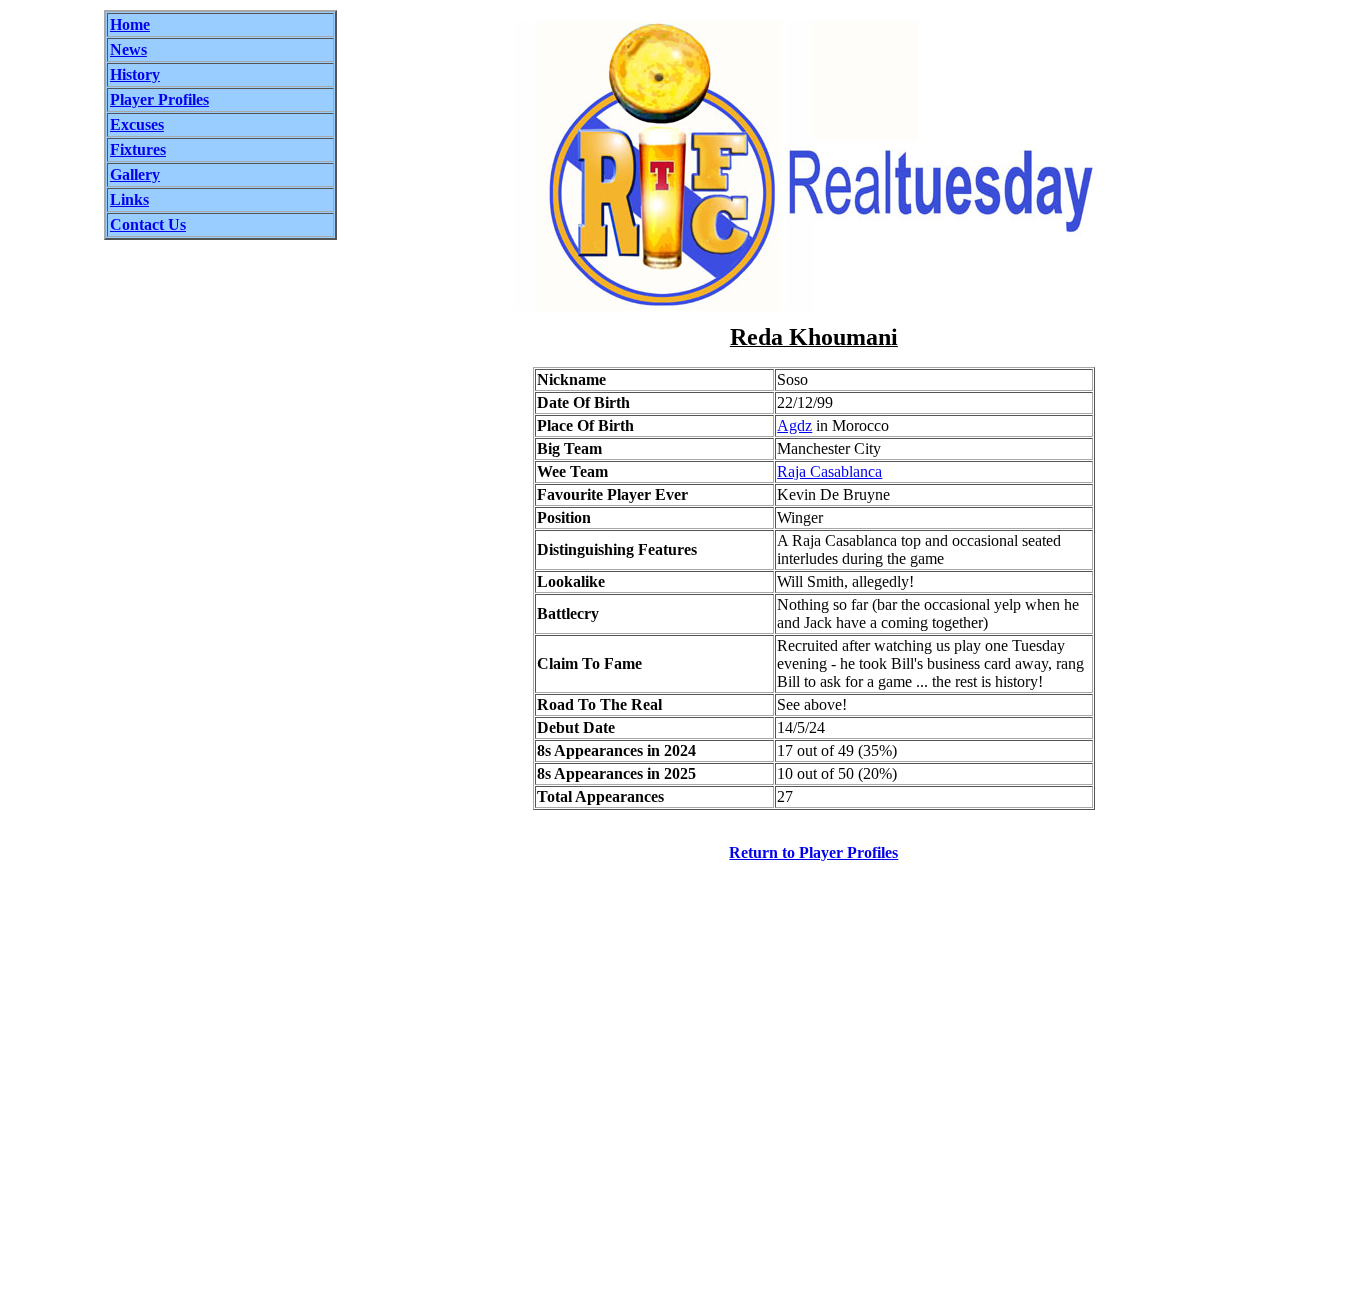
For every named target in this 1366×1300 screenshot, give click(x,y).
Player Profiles (159, 99)
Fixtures (138, 149)
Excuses (137, 124)
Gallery (135, 174)
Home (130, 24)
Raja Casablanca (829, 471)
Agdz (794, 425)
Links (129, 199)
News (128, 49)
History (135, 74)
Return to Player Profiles (813, 852)
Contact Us (148, 224)
